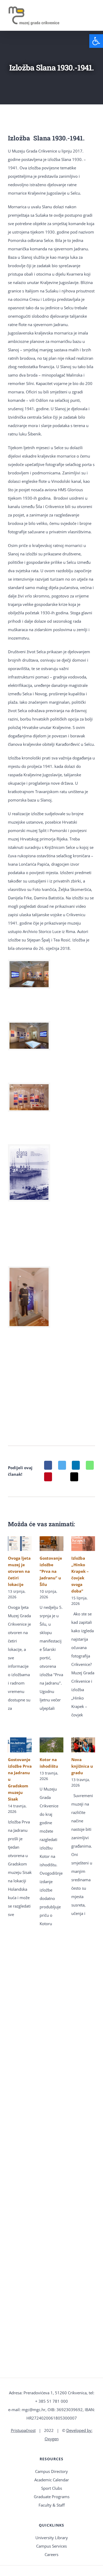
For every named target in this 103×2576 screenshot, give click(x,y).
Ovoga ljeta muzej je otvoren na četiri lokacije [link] (19, 1571)
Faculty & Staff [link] (52, 2505)
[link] (96, 41)
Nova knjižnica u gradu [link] (82, 1766)
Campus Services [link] (51, 2546)
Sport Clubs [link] (52, 2488)
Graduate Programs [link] (52, 2497)
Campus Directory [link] (51, 2471)
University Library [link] (52, 2538)
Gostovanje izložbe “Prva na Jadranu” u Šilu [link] (51, 1571)
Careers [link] (51, 2554)
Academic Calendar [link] (52, 2480)
